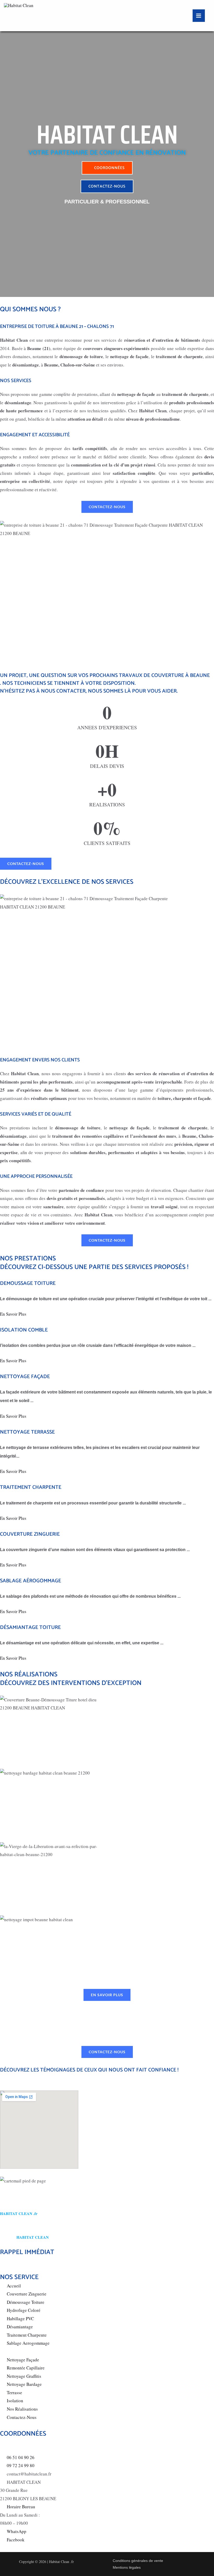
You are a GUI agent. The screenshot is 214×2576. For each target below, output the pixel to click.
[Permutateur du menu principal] (199, 16)
